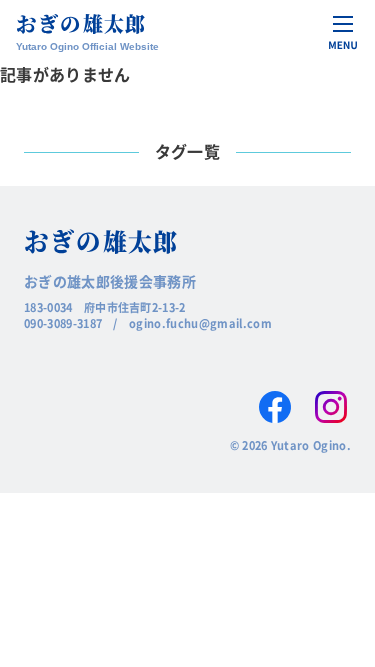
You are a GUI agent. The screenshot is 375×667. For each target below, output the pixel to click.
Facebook (275, 407)
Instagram (331, 407)
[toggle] (343, 32)
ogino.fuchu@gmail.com (200, 323)
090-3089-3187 (63, 323)
